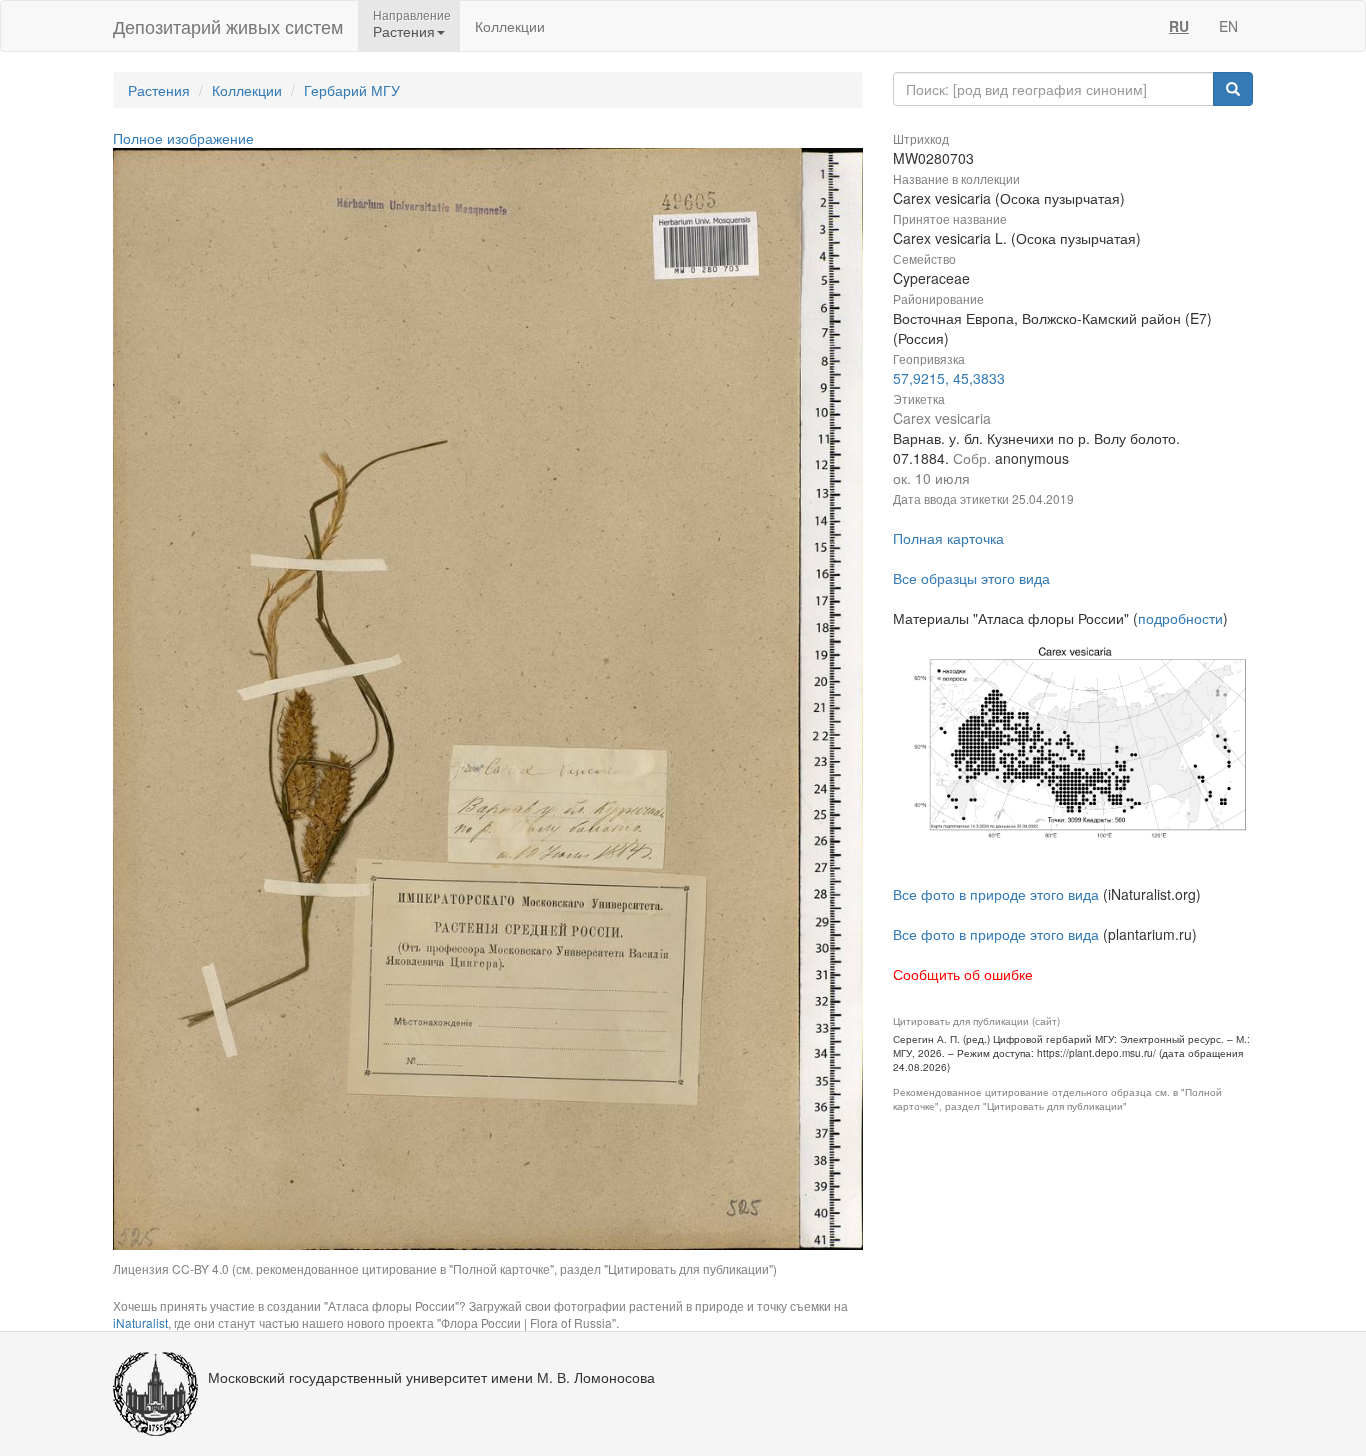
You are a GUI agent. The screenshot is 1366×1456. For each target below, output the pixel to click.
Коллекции (510, 26)
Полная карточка (948, 538)
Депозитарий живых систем (228, 26)
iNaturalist (140, 1322)
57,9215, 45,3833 (949, 378)
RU (1179, 26)
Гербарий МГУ (352, 90)
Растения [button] (404, 31)
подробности (1180, 618)
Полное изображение (183, 138)
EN (1228, 26)
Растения (159, 90)
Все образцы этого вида (971, 578)
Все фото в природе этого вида (996, 894)
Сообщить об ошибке (963, 974)
